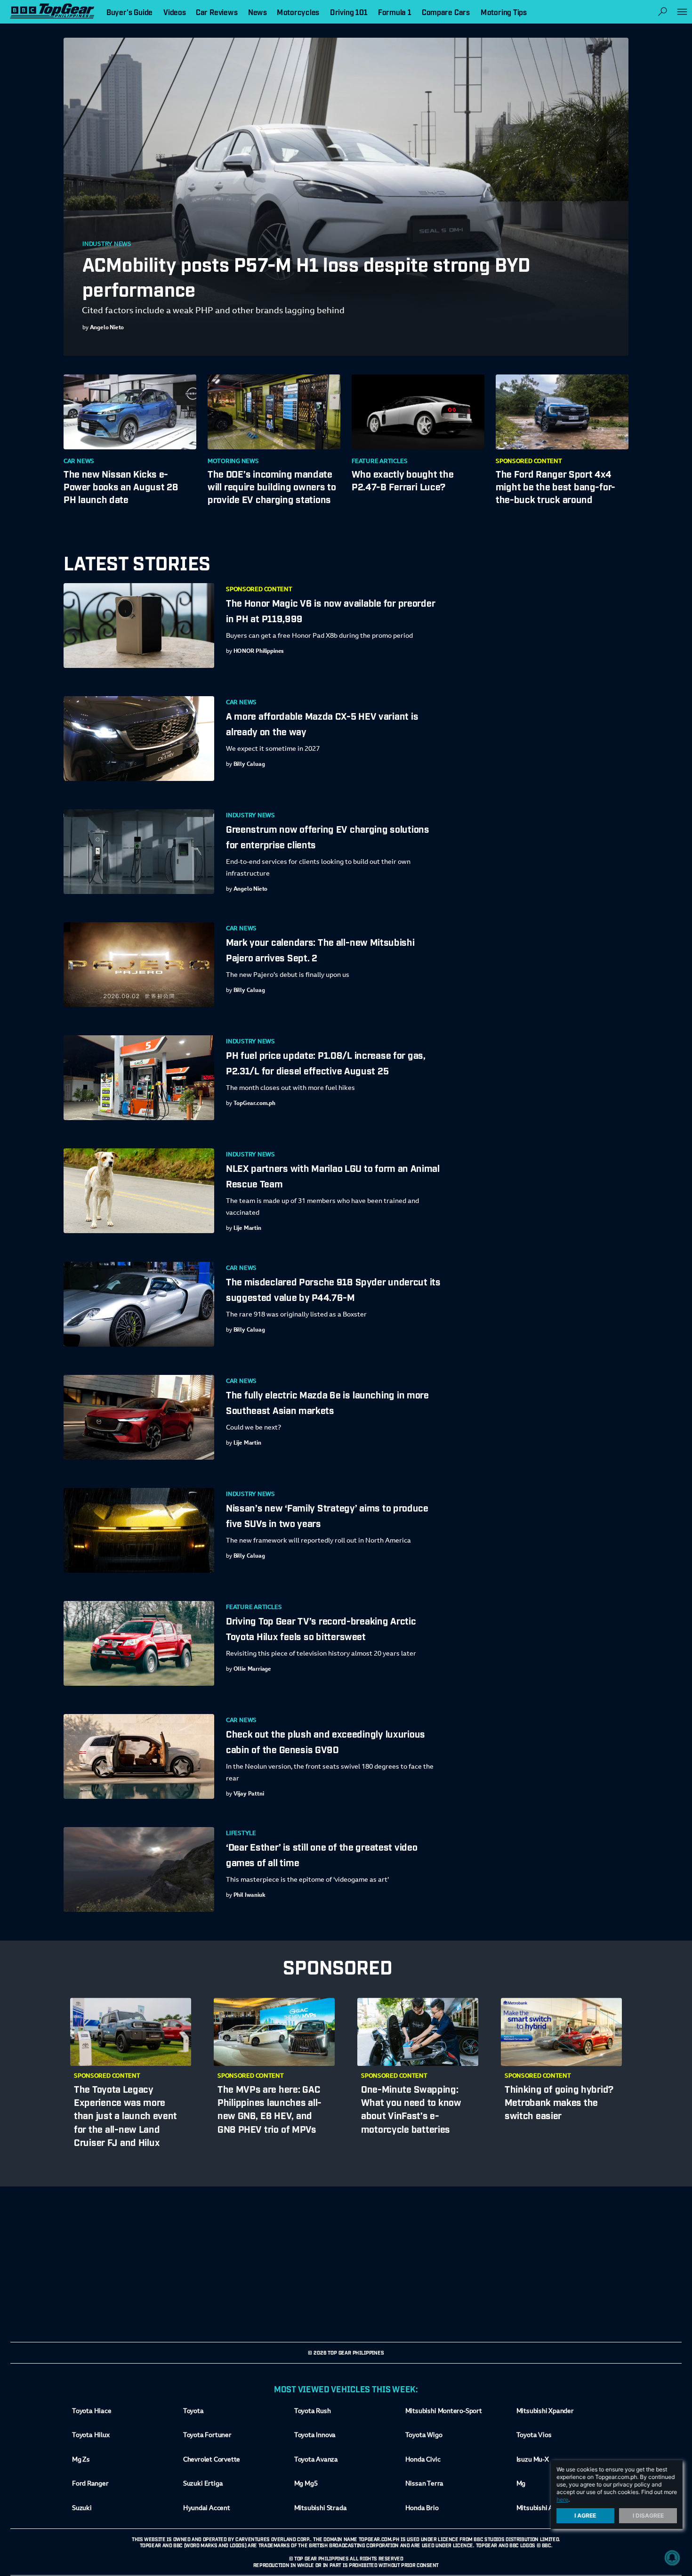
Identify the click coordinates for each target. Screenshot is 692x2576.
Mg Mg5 (306, 2484)
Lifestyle (241, 1834)
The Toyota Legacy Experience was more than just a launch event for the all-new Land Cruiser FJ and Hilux (125, 2115)
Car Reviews (217, 12)
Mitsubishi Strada (321, 2509)
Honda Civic (423, 2460)
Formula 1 (395, 12)
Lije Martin (247, 1228)
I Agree (586, 2515)
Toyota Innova (315, 2436)
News (257, 12)
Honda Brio (422, 2509)
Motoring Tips (504, 12)
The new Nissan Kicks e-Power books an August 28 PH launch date (121, 486)
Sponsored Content (529, 462)
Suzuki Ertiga (203, 2484)
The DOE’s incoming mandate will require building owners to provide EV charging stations (272, 486)
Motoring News (233, 462)
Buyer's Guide (129, 12)
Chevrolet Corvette (212, 2460)
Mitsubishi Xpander (545, 2412)
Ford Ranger (90, 2484)
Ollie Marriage (253, 1669)
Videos (175, 12)
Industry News (107, 244)
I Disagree (648, 2515)
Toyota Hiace (92, 2412)
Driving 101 (349, 12)
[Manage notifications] (672, 2558)
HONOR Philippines (259, 651)
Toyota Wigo (424, 2436)
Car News (79, 462)
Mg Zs (81, 2460)
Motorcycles (298, 12)
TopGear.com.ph (254, 1104)
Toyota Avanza (316, 2460)
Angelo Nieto (107, 328)
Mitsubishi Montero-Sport (444, 2412)
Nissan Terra (424, 2484)
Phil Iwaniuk (249, 1895)
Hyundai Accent (207, 2509)
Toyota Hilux (91, 2436)
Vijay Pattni (249, 1794)
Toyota (193, 2412)
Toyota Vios (534, 2436)
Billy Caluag (249, 764)
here (562, 2499)
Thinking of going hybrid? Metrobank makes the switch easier (559, 2102)
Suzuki (82, 2509)
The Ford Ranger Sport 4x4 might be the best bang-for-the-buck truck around (555, 486)
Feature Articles (379, 462)
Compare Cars (446, 12)
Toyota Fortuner (207, 2436)
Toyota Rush (313, 2412)
